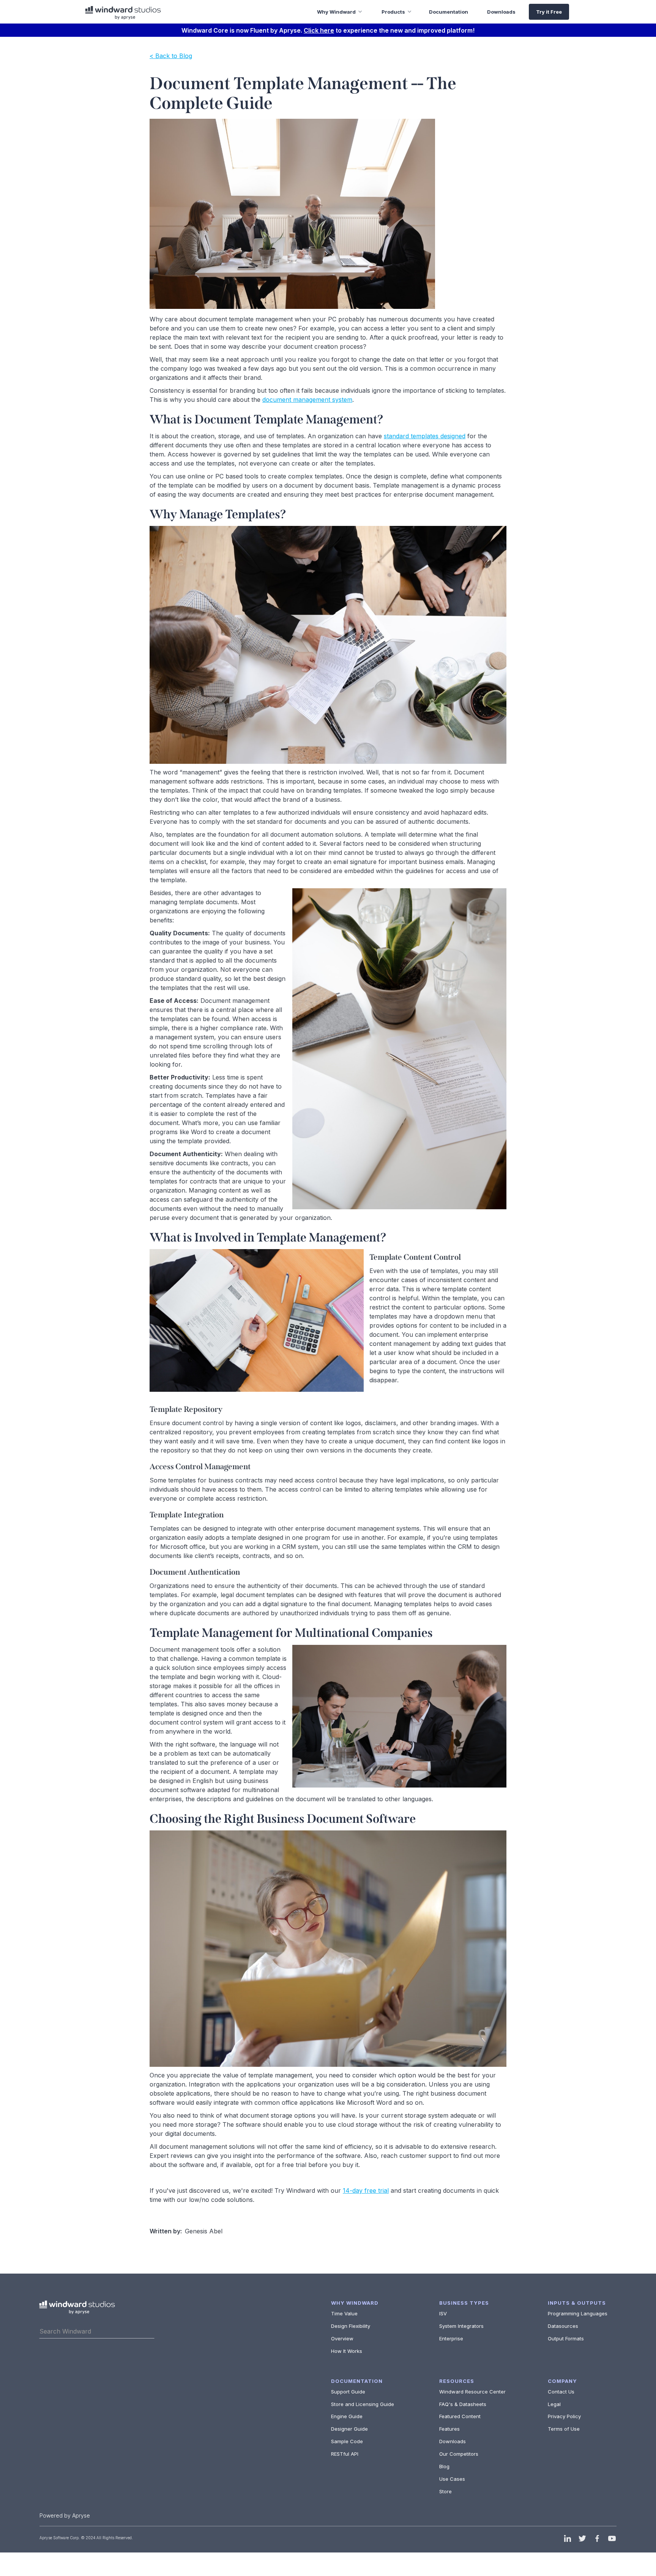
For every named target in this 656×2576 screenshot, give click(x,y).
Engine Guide (347, 2416)
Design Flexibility (351, 2326)
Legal (554, 2404)
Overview (342, 2338)
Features (449, 2429)
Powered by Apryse (65, 2515)
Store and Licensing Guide (363, 2404)
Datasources (563, 2326)
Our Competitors (459, 2454)
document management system (307, 400)
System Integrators (461, 2326)
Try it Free (549, 12)
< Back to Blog (171, 56)
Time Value (344, 2313)
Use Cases (452, 2479)
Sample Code (347, 2441)
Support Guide (348, 2392)
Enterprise (451, 2338)
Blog (444, 2466)
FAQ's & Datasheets (463, 2404)
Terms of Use (564, 2429)
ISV (443, 2313)
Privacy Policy (564, 2416)
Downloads (453, 2441)
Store (445, 2491)
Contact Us (561, 2392)
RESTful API (345, 2454)
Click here (319, 30)
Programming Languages (578, 2313)
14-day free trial (366, 2190)
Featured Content (460, 2416)
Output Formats (566, 2338)
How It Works (347, 2351)
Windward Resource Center (472, 2392)
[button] (334, 12)
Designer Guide (349, 2429)
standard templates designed (425, 436)
